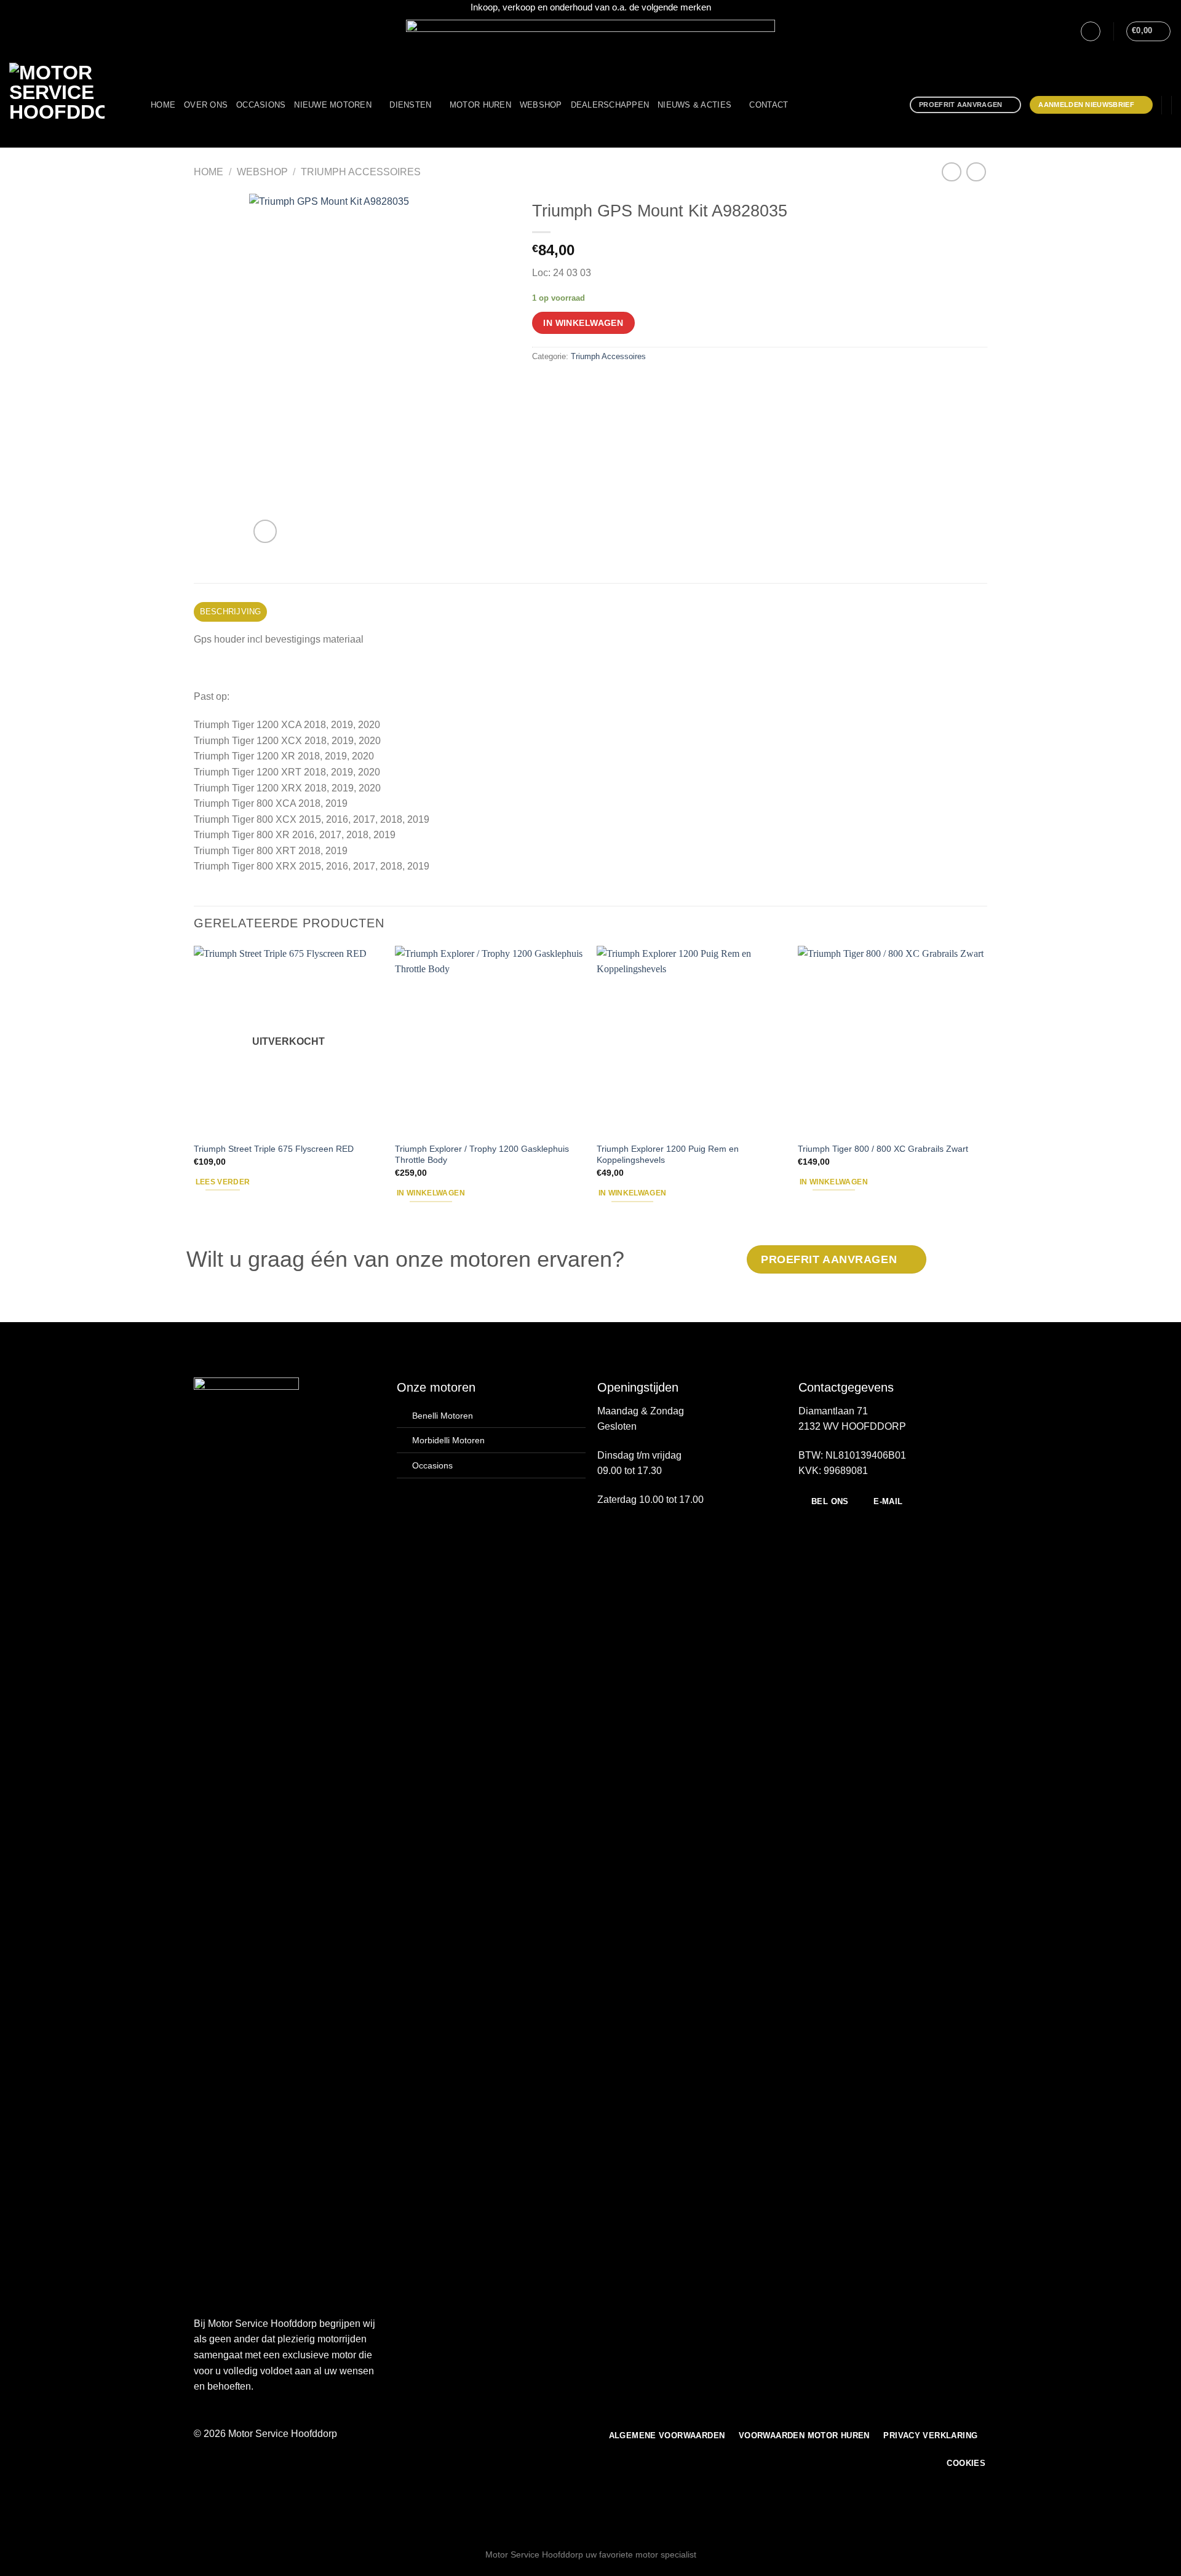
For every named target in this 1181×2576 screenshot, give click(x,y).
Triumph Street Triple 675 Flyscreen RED (274, 1149)
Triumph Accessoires (361, 172)
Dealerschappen (610, 105)
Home (163, 105)
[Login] (1091, 31)
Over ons (206, 105)
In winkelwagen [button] (431, 1193)
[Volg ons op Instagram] (27, 31)
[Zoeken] (801, 105)
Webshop (541, 105)
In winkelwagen (583, 323)
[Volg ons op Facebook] (15, 31)
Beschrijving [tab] (231, 612)
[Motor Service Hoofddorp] (71, 105)
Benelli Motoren (443, 1416)
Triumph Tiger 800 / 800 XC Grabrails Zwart (883, 1149)
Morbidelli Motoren (448, 1440)
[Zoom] (265, 532)
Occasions (261, 105)
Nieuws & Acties (694, 105)
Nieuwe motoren (333, 105)
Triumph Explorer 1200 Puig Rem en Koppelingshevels (668, 1155)
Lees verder (223, 1182)
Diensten (410, 105)
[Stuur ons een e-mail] (39, 31)
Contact (769, 105)
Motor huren (480, 105)
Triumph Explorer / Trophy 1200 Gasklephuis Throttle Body (482, 1155)
